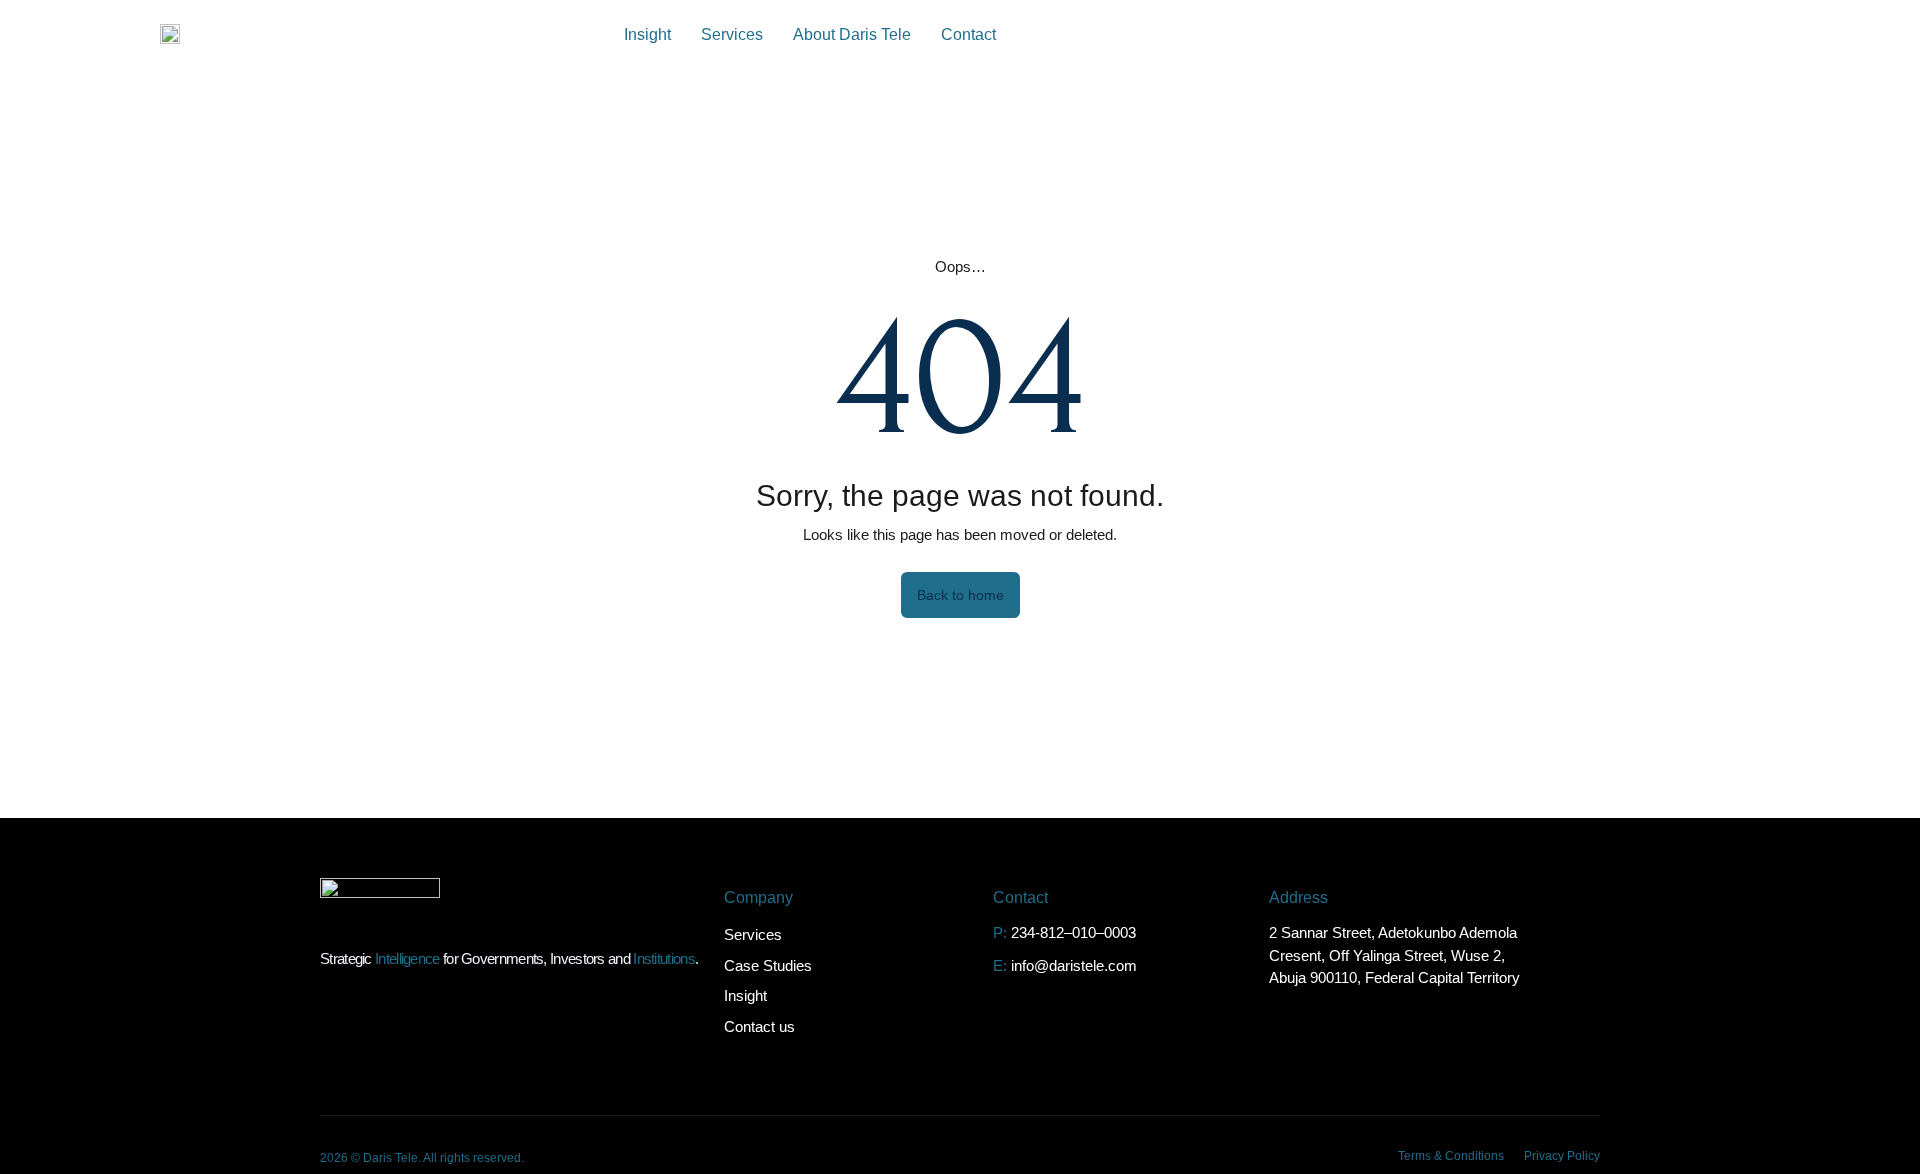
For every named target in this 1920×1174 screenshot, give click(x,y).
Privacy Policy (1562, 1156)
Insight (647, 34)
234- (1025, 932)
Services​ (732, 34)
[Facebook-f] (1545, 1068)
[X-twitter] (1507, 1068)
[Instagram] (1583, 1068)
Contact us (759, 1026)
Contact (968, 34)
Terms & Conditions (1451, 1156)
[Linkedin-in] (1469, 1068)
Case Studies (768, 965)
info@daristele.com (1074, 965)
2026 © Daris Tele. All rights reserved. (422, 1158)
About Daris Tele (852, 34)
